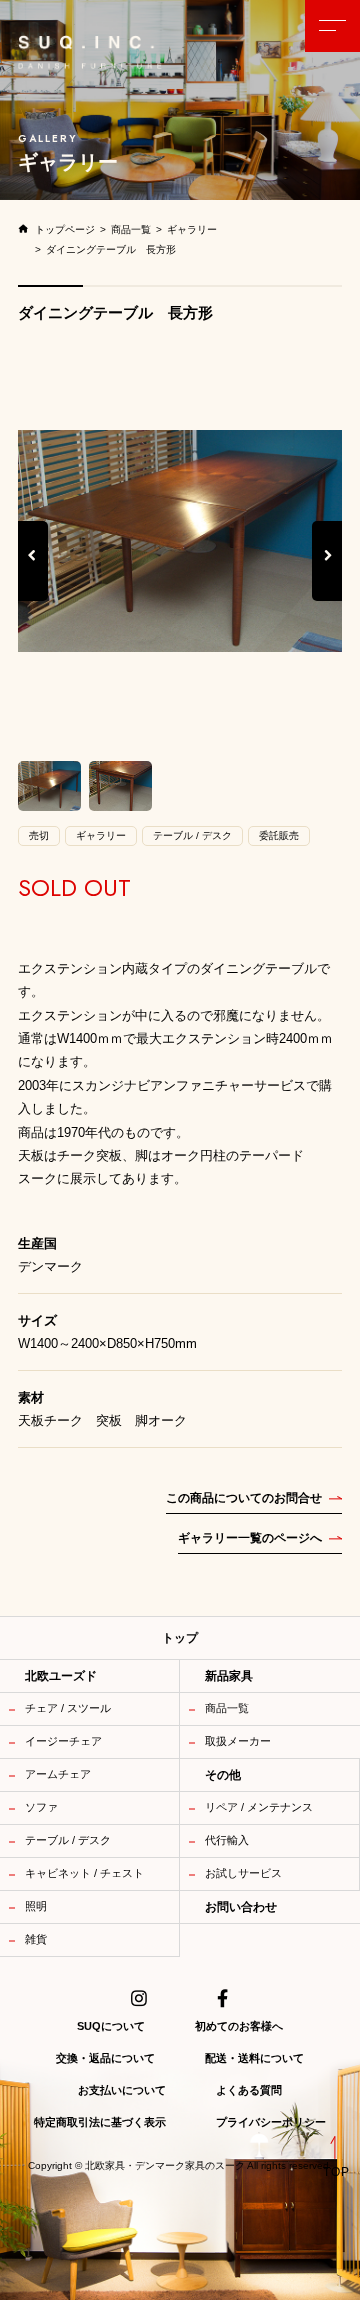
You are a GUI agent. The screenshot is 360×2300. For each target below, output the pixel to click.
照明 (36, 1906)
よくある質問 (249, 2090)
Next (328, 576)
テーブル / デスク (68, 1840)
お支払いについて (122, 2090)
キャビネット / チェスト (84, 1873)
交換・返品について (105, 2058)
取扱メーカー (238, 1741)
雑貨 (36, 1939)
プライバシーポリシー (271, 2122)
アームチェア (58, 1774)
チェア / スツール (68, 1708)
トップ (180, 1638)
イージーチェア (63, 1741)
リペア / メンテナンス (259, 1807)
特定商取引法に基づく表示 (100, 2122)
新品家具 (229, 1676)
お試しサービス (243, 1873)
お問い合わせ (241, 1907)
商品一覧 (227, 1708)
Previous (33, 576)
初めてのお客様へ (239, 2026)
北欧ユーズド (61, 1676)
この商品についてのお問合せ (244, 1498)
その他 (223, 1775)
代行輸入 (227, 1840)
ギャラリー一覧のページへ (250, 1538)
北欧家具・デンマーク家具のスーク (165, 2166)
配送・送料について (254, 2058)
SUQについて (111, 2026)
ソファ (41, 1807)
